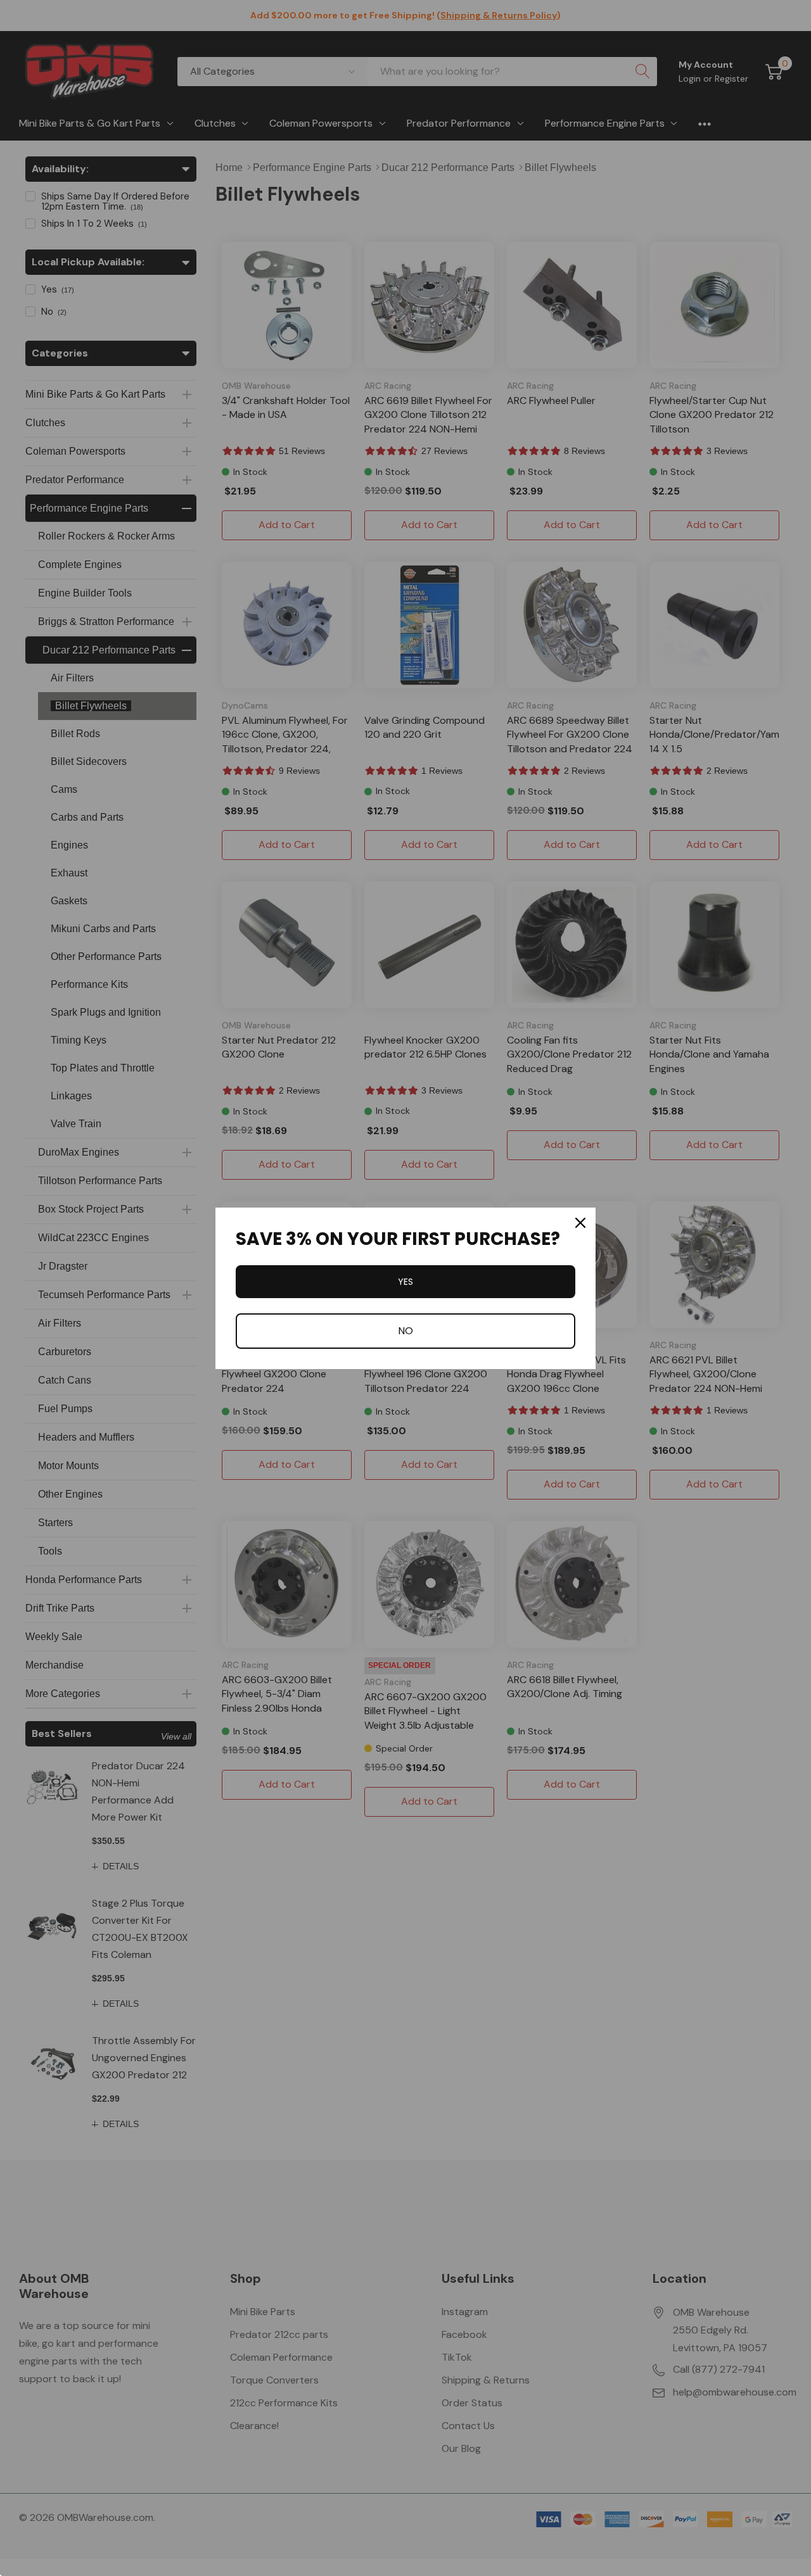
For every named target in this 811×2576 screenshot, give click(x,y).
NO (405, 1331)
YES (405, 1282)
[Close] (580, 1223)
